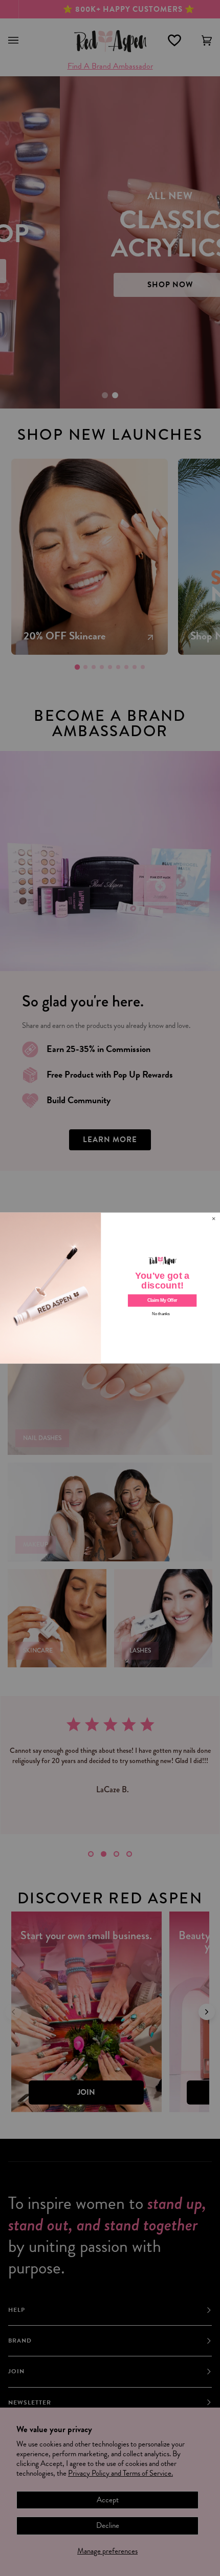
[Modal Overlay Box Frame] (110, 1288)
